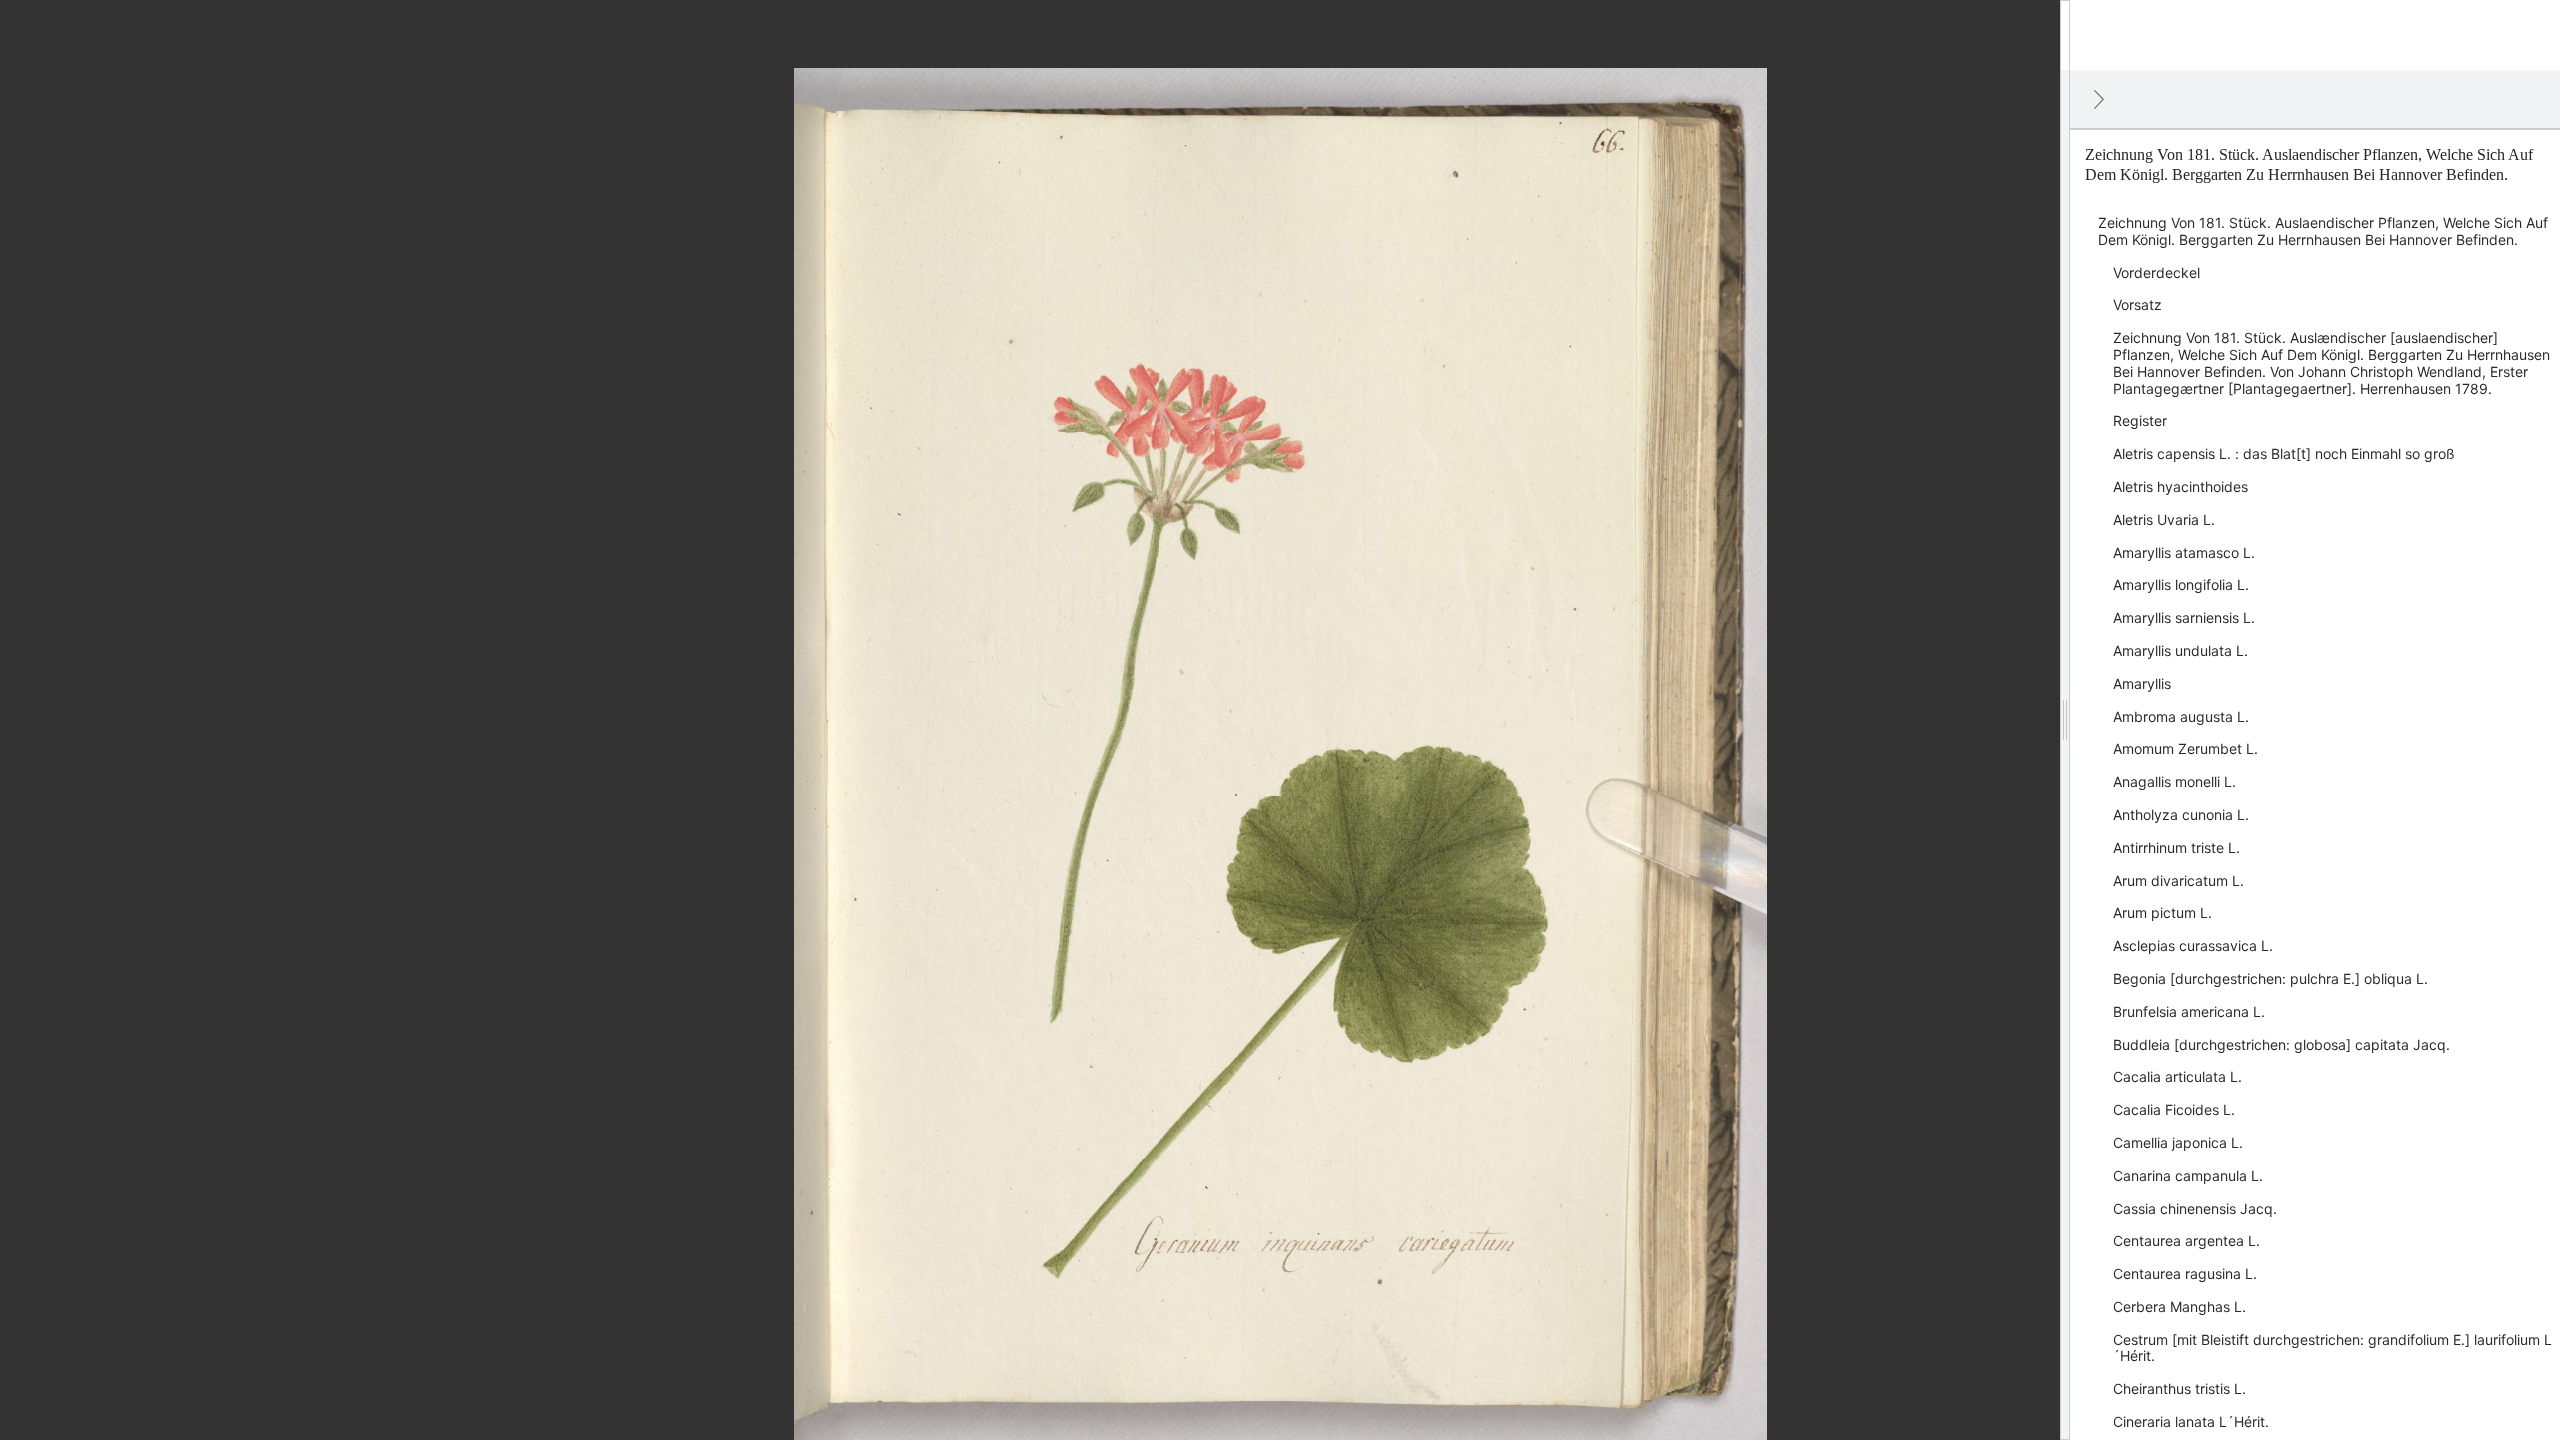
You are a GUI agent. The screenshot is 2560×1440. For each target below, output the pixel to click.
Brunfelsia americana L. (2189, 1011)
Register (2140, 420)
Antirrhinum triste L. (2176, 847)
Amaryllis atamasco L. (2184, 552)
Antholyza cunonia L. (2181, 814)
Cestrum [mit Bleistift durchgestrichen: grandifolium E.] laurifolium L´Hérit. (2332, 1348)
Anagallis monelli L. (2174, 781)
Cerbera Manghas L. (2179, 1306)
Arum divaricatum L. (2178, 880)
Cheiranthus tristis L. (2179, 1388)
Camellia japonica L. (2178, 1142)
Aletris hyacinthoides (2180, 486)
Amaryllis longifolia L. (2181, 584)
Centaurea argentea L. (2186, 1240)
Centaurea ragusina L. (2185, 1273)
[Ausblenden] (2099, 99)
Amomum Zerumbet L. (2185, 748)
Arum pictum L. (2162, 912)
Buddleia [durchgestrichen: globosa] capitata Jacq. (2281, 1044)
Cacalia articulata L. (2177, 1076)
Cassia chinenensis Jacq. (2195, 1208)
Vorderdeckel (2156, 272)
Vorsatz (2137, 304)
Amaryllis (2142, 683)
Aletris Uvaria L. (2164, 519)
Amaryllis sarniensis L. (2184, 617)
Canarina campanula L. (2188, 1175)
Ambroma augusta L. (2181, 716)
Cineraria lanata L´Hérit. (2191, 1421)
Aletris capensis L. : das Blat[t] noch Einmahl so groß (2284, 453)
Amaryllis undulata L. (2180, 650)
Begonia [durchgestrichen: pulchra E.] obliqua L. (2270, 978)
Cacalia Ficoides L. (2174, 1109)
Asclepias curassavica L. (2193, 945)
